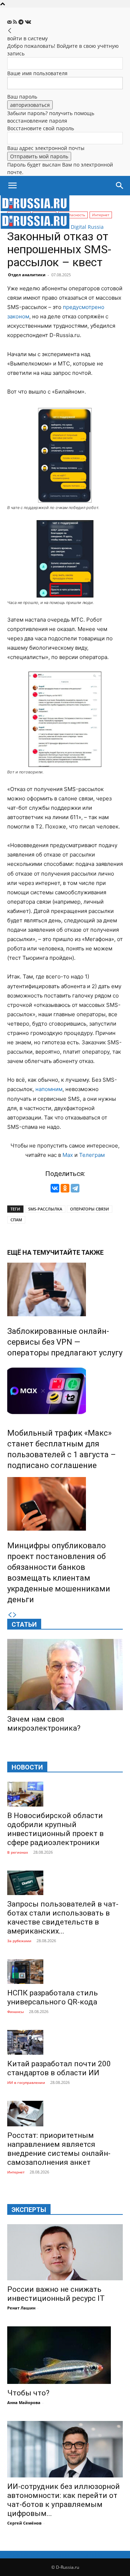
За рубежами (19, 1941)
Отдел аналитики (27, 275)
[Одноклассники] (65, 1188)
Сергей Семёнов (24, 2523)
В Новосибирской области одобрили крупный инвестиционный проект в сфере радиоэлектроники (55, 1829)
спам (16, 1220)
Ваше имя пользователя (37, 73)
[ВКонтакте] (55, 1188)
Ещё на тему (29, 1252)
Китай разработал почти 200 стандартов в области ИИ (59, 2068)
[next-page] (15, 1615)
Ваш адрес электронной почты (46, 148)
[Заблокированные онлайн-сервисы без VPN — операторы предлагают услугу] (65, 1289)
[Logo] (35, 209)
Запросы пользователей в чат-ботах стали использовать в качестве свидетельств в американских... (63, 1918)
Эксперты (29, 2210)
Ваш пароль (22, 97)
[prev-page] (10, 1615)
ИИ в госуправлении (26, 2082)
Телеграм (92, 1155)
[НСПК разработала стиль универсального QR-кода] (65, 1971)
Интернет (16, 2172)
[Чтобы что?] (65, 2355)
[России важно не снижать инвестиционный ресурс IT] (65, 2252)
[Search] (120, 186)
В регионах (18, 1852)
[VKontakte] (28, 22)
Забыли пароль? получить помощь (51, 113)
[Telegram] (22, 22)
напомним (49, 1089)
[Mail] (10, 22)
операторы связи (90, 1209)
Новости (27, 1767)
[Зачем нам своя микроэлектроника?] (65, 1675)
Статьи (24, 1624)
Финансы (16, 2012)
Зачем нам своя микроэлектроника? (44, 1724)
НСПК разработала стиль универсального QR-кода (53, 1997)
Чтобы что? (28, 2393)
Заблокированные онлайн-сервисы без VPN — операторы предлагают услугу (65, 1342)
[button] (12, 186)
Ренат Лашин (21, 2308)
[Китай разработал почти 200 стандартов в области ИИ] (65, 2042)
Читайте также (77, 1252)
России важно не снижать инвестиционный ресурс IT (56, 2294)
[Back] (10, 31)
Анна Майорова (24, 2402)
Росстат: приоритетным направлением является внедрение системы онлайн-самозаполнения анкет (59, 2149)
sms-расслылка (45, 1209)
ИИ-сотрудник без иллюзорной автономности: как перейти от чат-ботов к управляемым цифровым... (64, 2500)
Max (68, 1155)
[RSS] (16, 22)
